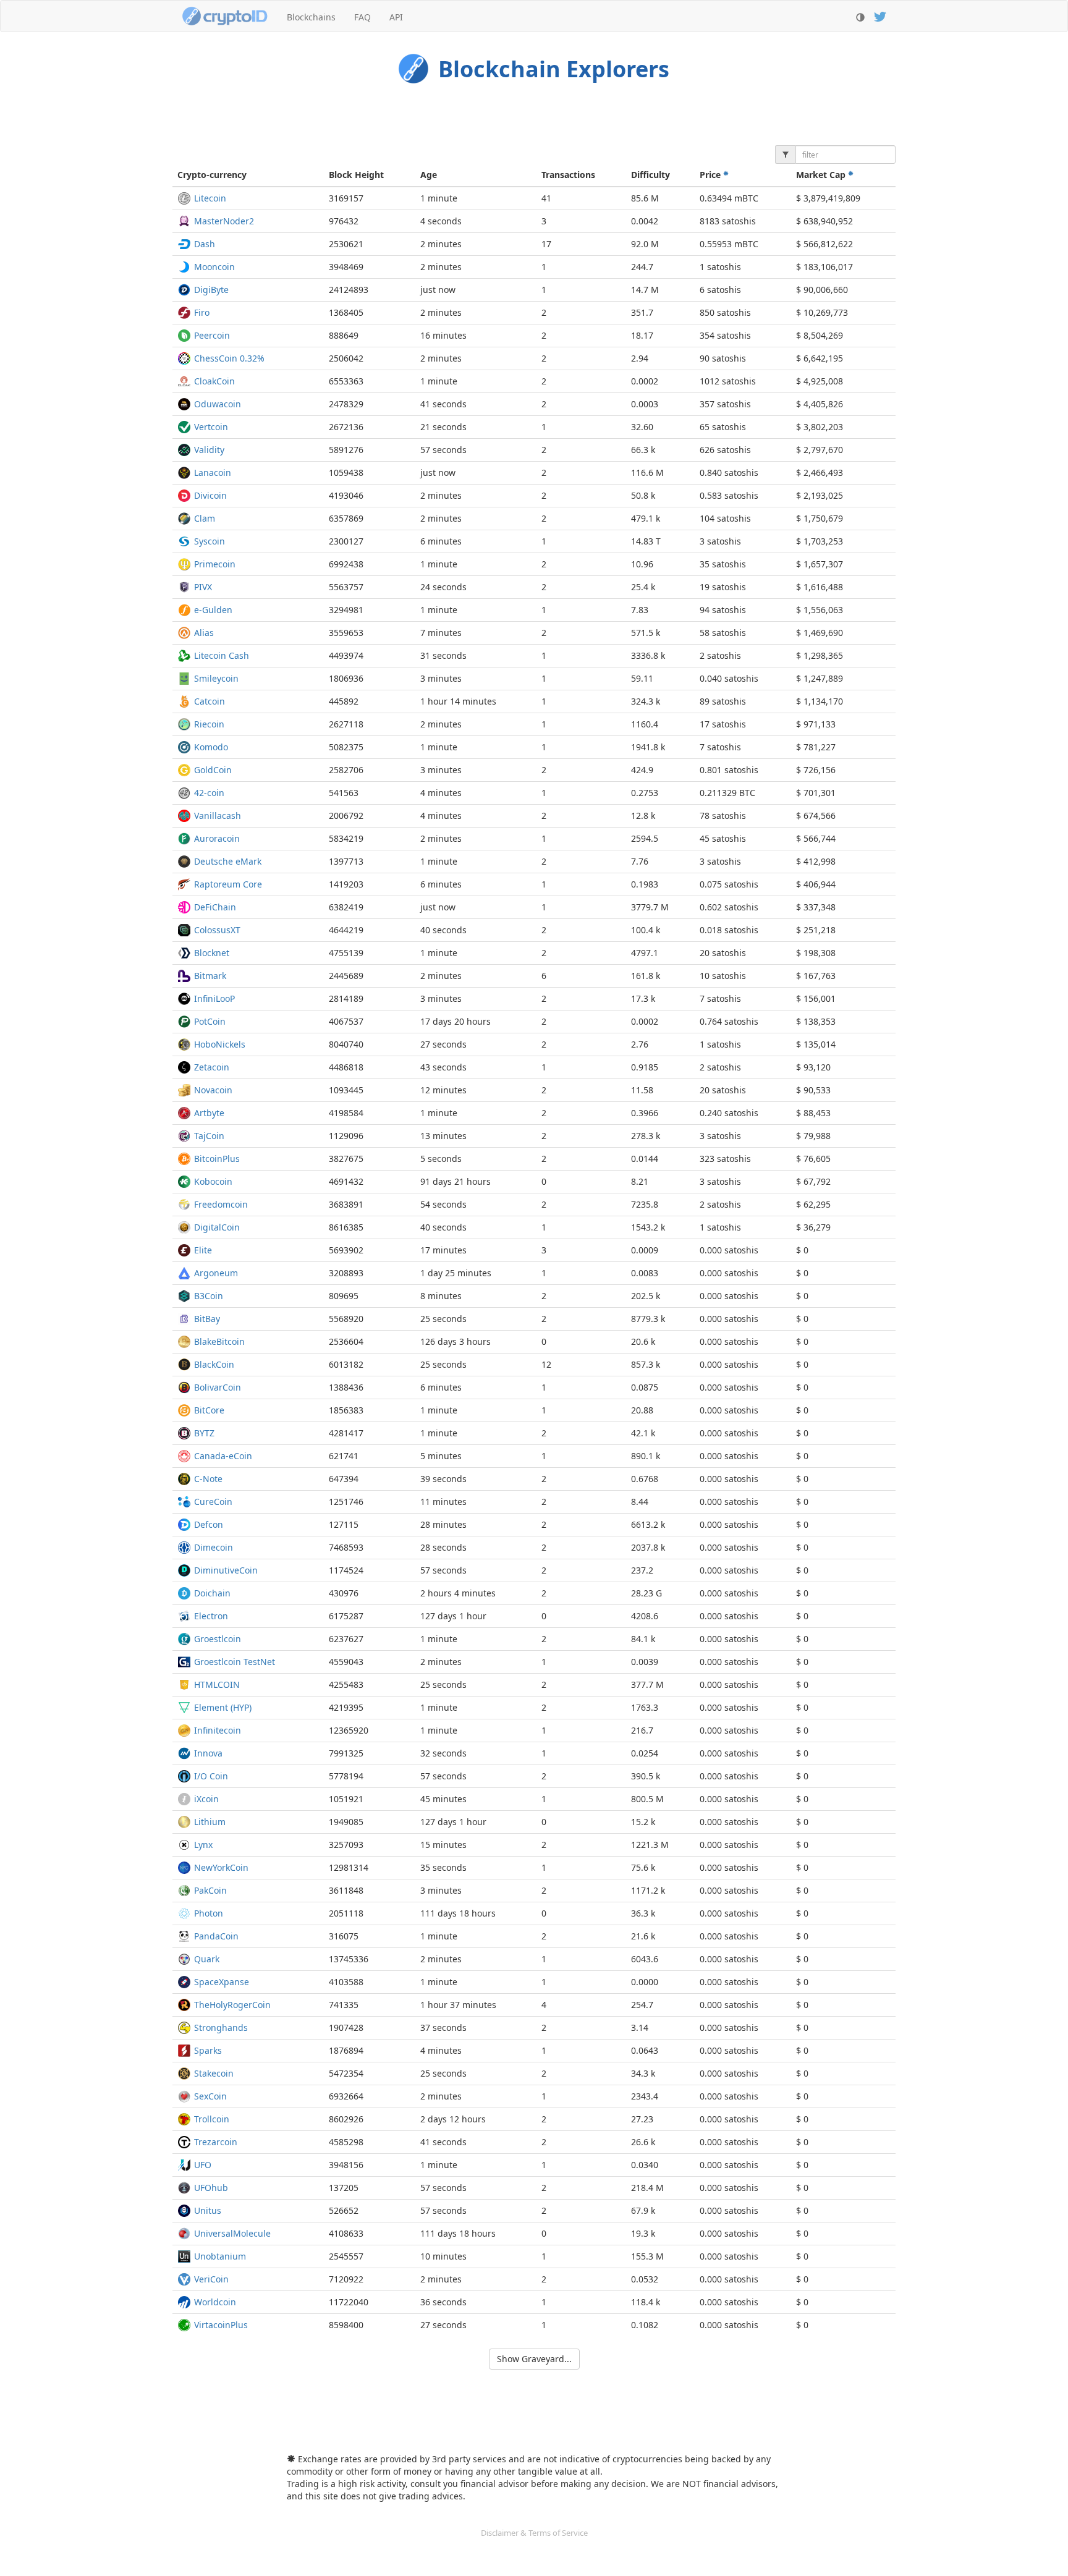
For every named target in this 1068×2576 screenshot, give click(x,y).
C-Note (208, 1479)
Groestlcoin (218, 1639)
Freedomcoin (221, 1204)
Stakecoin (214, 2073)
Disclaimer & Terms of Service (534, 2533)
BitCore (209, 1410)
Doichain (212, 1593)
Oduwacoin (218, 404)
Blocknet (212, 953)
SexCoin (210, 2096)
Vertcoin (211, 427)
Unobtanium (220, 2256)
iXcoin (206, 1799)
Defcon (209, 1524)
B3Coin (209, 1296)
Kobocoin (213, 1181)
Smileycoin (216, 678)
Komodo (211, 747)
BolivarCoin (218, 1387)
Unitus (208, 2210)
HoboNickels (220, 1044)
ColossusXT (217, 930)
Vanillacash (218, 816)
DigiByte (211, 290)
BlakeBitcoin (219, 1341)
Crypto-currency (212, 175)
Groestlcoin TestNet (235, 1662)
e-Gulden (213, 610)
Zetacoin (212, 1067)
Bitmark (210, 976)
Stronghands (221, 2027)
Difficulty (651, 175)
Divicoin (210, 495)
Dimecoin (214, 1547)
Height (356, 175)
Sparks (208, 2050)
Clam (205, 518)
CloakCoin (214, 381)
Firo (202, 312)
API (396, 17)
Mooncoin (214, 267)
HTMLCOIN (217, 1684)
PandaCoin (216, 1936)
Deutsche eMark (228, 861)
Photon (209, 1913)
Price (711, 175)
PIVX (203, 587)
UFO (203, 2165)
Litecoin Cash (222, 655)
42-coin (209, 793)
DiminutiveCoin (226, 1570)
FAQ (362, 17)
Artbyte (209, 1113)
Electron (211, 1616)
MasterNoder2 (224, 221)
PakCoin (210, 1890)
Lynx (203, 1845)
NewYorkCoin (221, 1867)
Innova (208, 1753)
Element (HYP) (223, 1707)
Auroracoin (217, 838)
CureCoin (213, 1502)
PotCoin (210, 1021)
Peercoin (212, 335)
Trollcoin (212, 2119)
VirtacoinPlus (221, 2325)
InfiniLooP (214, 998)
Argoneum (216, 1273)
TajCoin (209, 1136)
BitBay (207, 1319)
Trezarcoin (216, 2142)
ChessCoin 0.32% (229, 358)
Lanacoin (213, 472)
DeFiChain (215, 907)
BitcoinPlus (217, 1159)
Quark (207, 1959)
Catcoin (210, 701)
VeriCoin (211, 2279)
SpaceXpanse (222, 1982)
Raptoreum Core (228, 884)
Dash (205, 244)
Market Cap (822, 175)
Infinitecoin (218, 1730)
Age (429, 175)
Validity (209, 450)
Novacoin (213, 1090)
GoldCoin (213, 770)
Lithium (210, 1822)
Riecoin (209, 724)
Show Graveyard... (534, 2359)
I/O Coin (211, 1776)
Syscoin (210, 541)
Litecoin (210, 198)
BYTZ (204, 1433)
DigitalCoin (217, 1227)
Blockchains (311, 17)
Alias (204, 633)
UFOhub (211, 2188)
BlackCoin (214, 1364)
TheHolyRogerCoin (232, 2005)
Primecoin (215, 564)
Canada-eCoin (223, 1456)
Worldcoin (215, 2302)
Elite (203, 1250)
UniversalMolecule (232, 2233)
